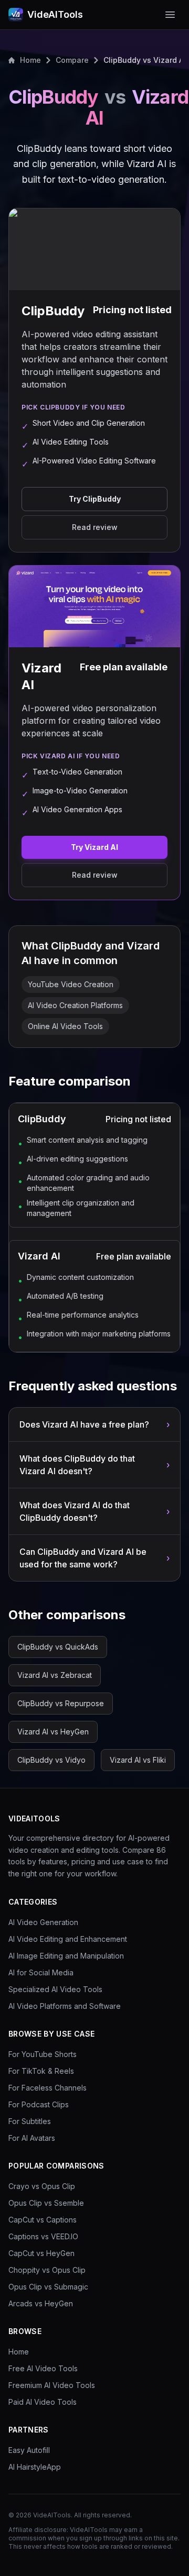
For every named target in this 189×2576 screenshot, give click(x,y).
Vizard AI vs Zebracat (55, 1675)
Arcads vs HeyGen (41, 2303)
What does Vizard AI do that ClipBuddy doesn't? (94, 1511)
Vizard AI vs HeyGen (53, 1732)
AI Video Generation (43, 1922)
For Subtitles (30, 2121)
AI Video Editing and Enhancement (68, 1939)
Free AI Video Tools (43, 2368)
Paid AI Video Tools (43, 2402)
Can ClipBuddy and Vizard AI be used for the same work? (94, 1558)
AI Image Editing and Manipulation (66, 1956)
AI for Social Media (41, 1972)
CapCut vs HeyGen (41, 2253)
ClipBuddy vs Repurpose (61, 1703)
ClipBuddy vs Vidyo (51, 1760)
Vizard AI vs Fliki (138, 1760)
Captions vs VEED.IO (43, 2236)
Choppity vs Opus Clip (47, 2270)
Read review (95, 527)
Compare (72, 60)
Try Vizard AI (94, 847)
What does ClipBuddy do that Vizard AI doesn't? (94, 1465)
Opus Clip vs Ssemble (46, 2203)
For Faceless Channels (48, 2088)
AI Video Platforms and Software (65, 2006)
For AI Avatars (32, 2138)
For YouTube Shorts (43, 2054)
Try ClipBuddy (95, 499)
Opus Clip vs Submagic (48, 2287)
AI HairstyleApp (35, 2467)
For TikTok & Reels (41, 2071)
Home (30, 60)
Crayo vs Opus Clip (42, 2186)
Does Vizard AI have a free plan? (94, 1424)
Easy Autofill (29, 2450)
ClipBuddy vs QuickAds (58, 1647)
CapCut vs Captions (43, 2220)
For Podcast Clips (39, 2104)
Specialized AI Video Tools (55, 1989)
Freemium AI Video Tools (52, 2385)
